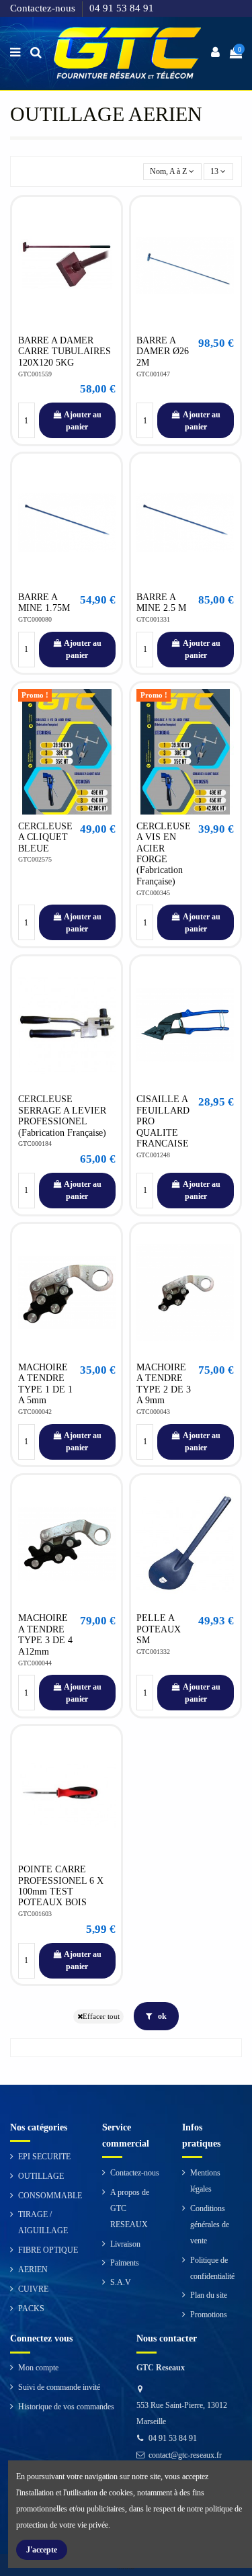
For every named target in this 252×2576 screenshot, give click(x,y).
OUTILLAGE (41, 2176)
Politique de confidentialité (212, 2268)
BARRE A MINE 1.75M (44, 603)
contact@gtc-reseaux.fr (185, 2455)
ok (161, 2016)
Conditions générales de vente (210, 2225)
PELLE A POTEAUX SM (159, 1629)
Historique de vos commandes (66, 2407)
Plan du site (209, 2295)
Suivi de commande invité (59, 2387)
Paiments (125, 2263)
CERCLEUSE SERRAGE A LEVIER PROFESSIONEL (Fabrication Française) (62, 1116)
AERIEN (33, 2270)
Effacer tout (101, 2017)
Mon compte (38, 2368)
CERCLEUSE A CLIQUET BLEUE (45, 837)
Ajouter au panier (83, 421)
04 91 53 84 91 (122, 8)
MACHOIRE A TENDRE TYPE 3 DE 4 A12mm (45, 1634)
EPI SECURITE (44, 2157)
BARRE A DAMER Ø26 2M (163, 351)
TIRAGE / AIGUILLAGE (43, 2222)
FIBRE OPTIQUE (48, 2250)
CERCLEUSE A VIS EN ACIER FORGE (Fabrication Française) (164, 854)
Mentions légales (205, 2181)
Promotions (209, 2315)
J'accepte (42, 2550)
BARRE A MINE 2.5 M (161, 603)
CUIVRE (33, 2289)
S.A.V (121, 2282)
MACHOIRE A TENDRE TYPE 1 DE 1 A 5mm (45, 1384)
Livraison (125, 2244)
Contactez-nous (44, 8)
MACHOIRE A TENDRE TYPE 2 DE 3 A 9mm (164, 1384)
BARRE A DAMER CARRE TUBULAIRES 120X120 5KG (65, 351)
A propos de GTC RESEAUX (130, 2208)
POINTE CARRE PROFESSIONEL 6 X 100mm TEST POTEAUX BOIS (61, 1886)
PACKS (31, 2309)
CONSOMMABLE (50, 2196)
